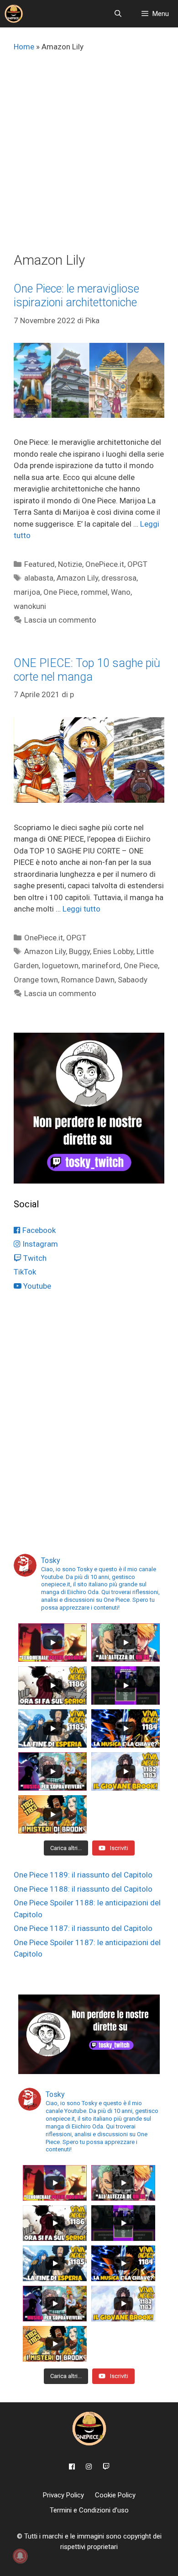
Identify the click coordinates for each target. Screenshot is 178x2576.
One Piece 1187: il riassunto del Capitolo (83, 1928)
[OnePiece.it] (14, 14)
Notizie (70, 564)
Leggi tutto (81, 909)
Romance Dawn (88, 980)
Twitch (34, 1258)
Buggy (79, 951)
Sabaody (133, 980)
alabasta (39, 578)
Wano (121, 592)
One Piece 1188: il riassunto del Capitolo (83, 1889)
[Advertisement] (89, 158)
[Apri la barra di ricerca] (118, 14)
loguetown (60, 965)
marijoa (27, 592)
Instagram (39, 1244)
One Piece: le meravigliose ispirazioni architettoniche (76, 296)
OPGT (137, 564)
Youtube (36, 1286)
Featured (39, 564)
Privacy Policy (63, 2495)
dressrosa (119, 578)
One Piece (60, 592)
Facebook (38, 1230)
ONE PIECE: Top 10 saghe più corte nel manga (87, 670)
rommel (94, 592)
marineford (101, 965)
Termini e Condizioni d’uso (89, 2510)
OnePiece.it (105, 564)
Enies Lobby (113, 951)
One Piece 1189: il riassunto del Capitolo (83, 1875)
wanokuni (30, 606)
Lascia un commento (60, 620)
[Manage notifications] (20, 2556)
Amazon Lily (77, 578)
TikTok (25, 1272)
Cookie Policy (115, 2495)
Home (24, 47)
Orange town (36, 980)
